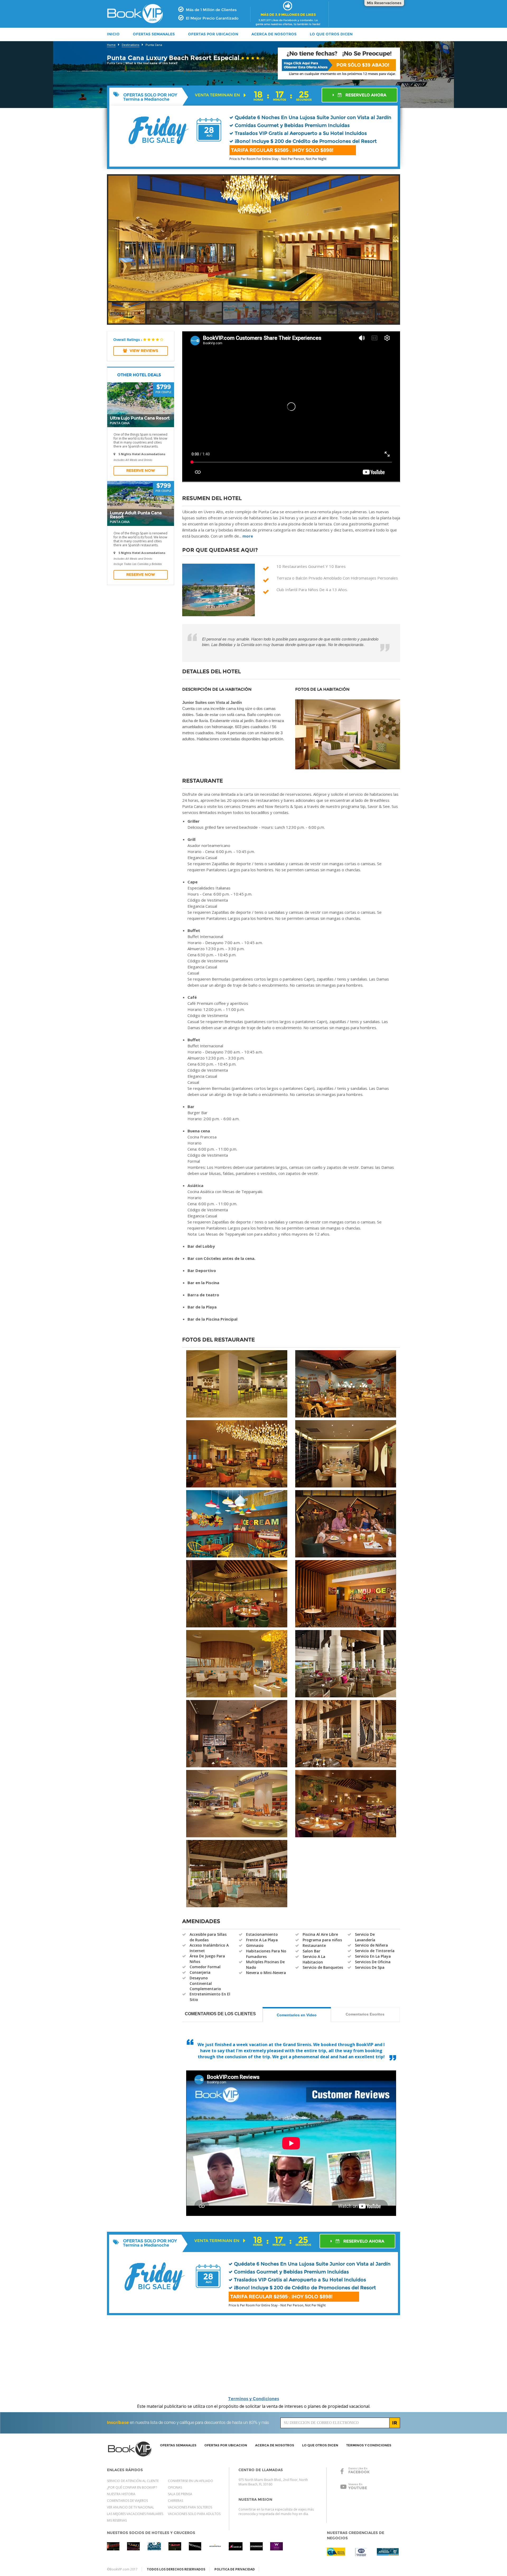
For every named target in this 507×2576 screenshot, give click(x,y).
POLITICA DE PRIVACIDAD (235, 2569)
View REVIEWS (144, 351)
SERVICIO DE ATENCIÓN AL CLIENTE (133, 2481)
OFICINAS (175, 2487)
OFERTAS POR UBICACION (213, 34)
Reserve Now (141, 470)
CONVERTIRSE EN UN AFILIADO (191, 2481)
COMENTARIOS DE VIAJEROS (127, 2501)
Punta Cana (154, 45)
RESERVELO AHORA (365, 95)
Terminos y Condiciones (254, 2399)
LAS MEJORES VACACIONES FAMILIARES (135, 2514)
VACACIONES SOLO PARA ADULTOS (194, 2514)
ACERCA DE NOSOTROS (274, 34)
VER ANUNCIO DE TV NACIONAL (130, 2507)
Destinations (131, 45)
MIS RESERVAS (117, 2520)
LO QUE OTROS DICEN (331, 34)
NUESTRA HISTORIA (121, 2494)
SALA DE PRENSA (180, 2494)
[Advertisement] (451, 189)
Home (111, 45)
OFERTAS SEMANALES (154, 34)
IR (395, 2423)
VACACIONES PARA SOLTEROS (190, 2507)
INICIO (113, 34)
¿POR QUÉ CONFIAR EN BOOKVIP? (132, 2487)
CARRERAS (175, 2501)
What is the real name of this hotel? (152, 63)
